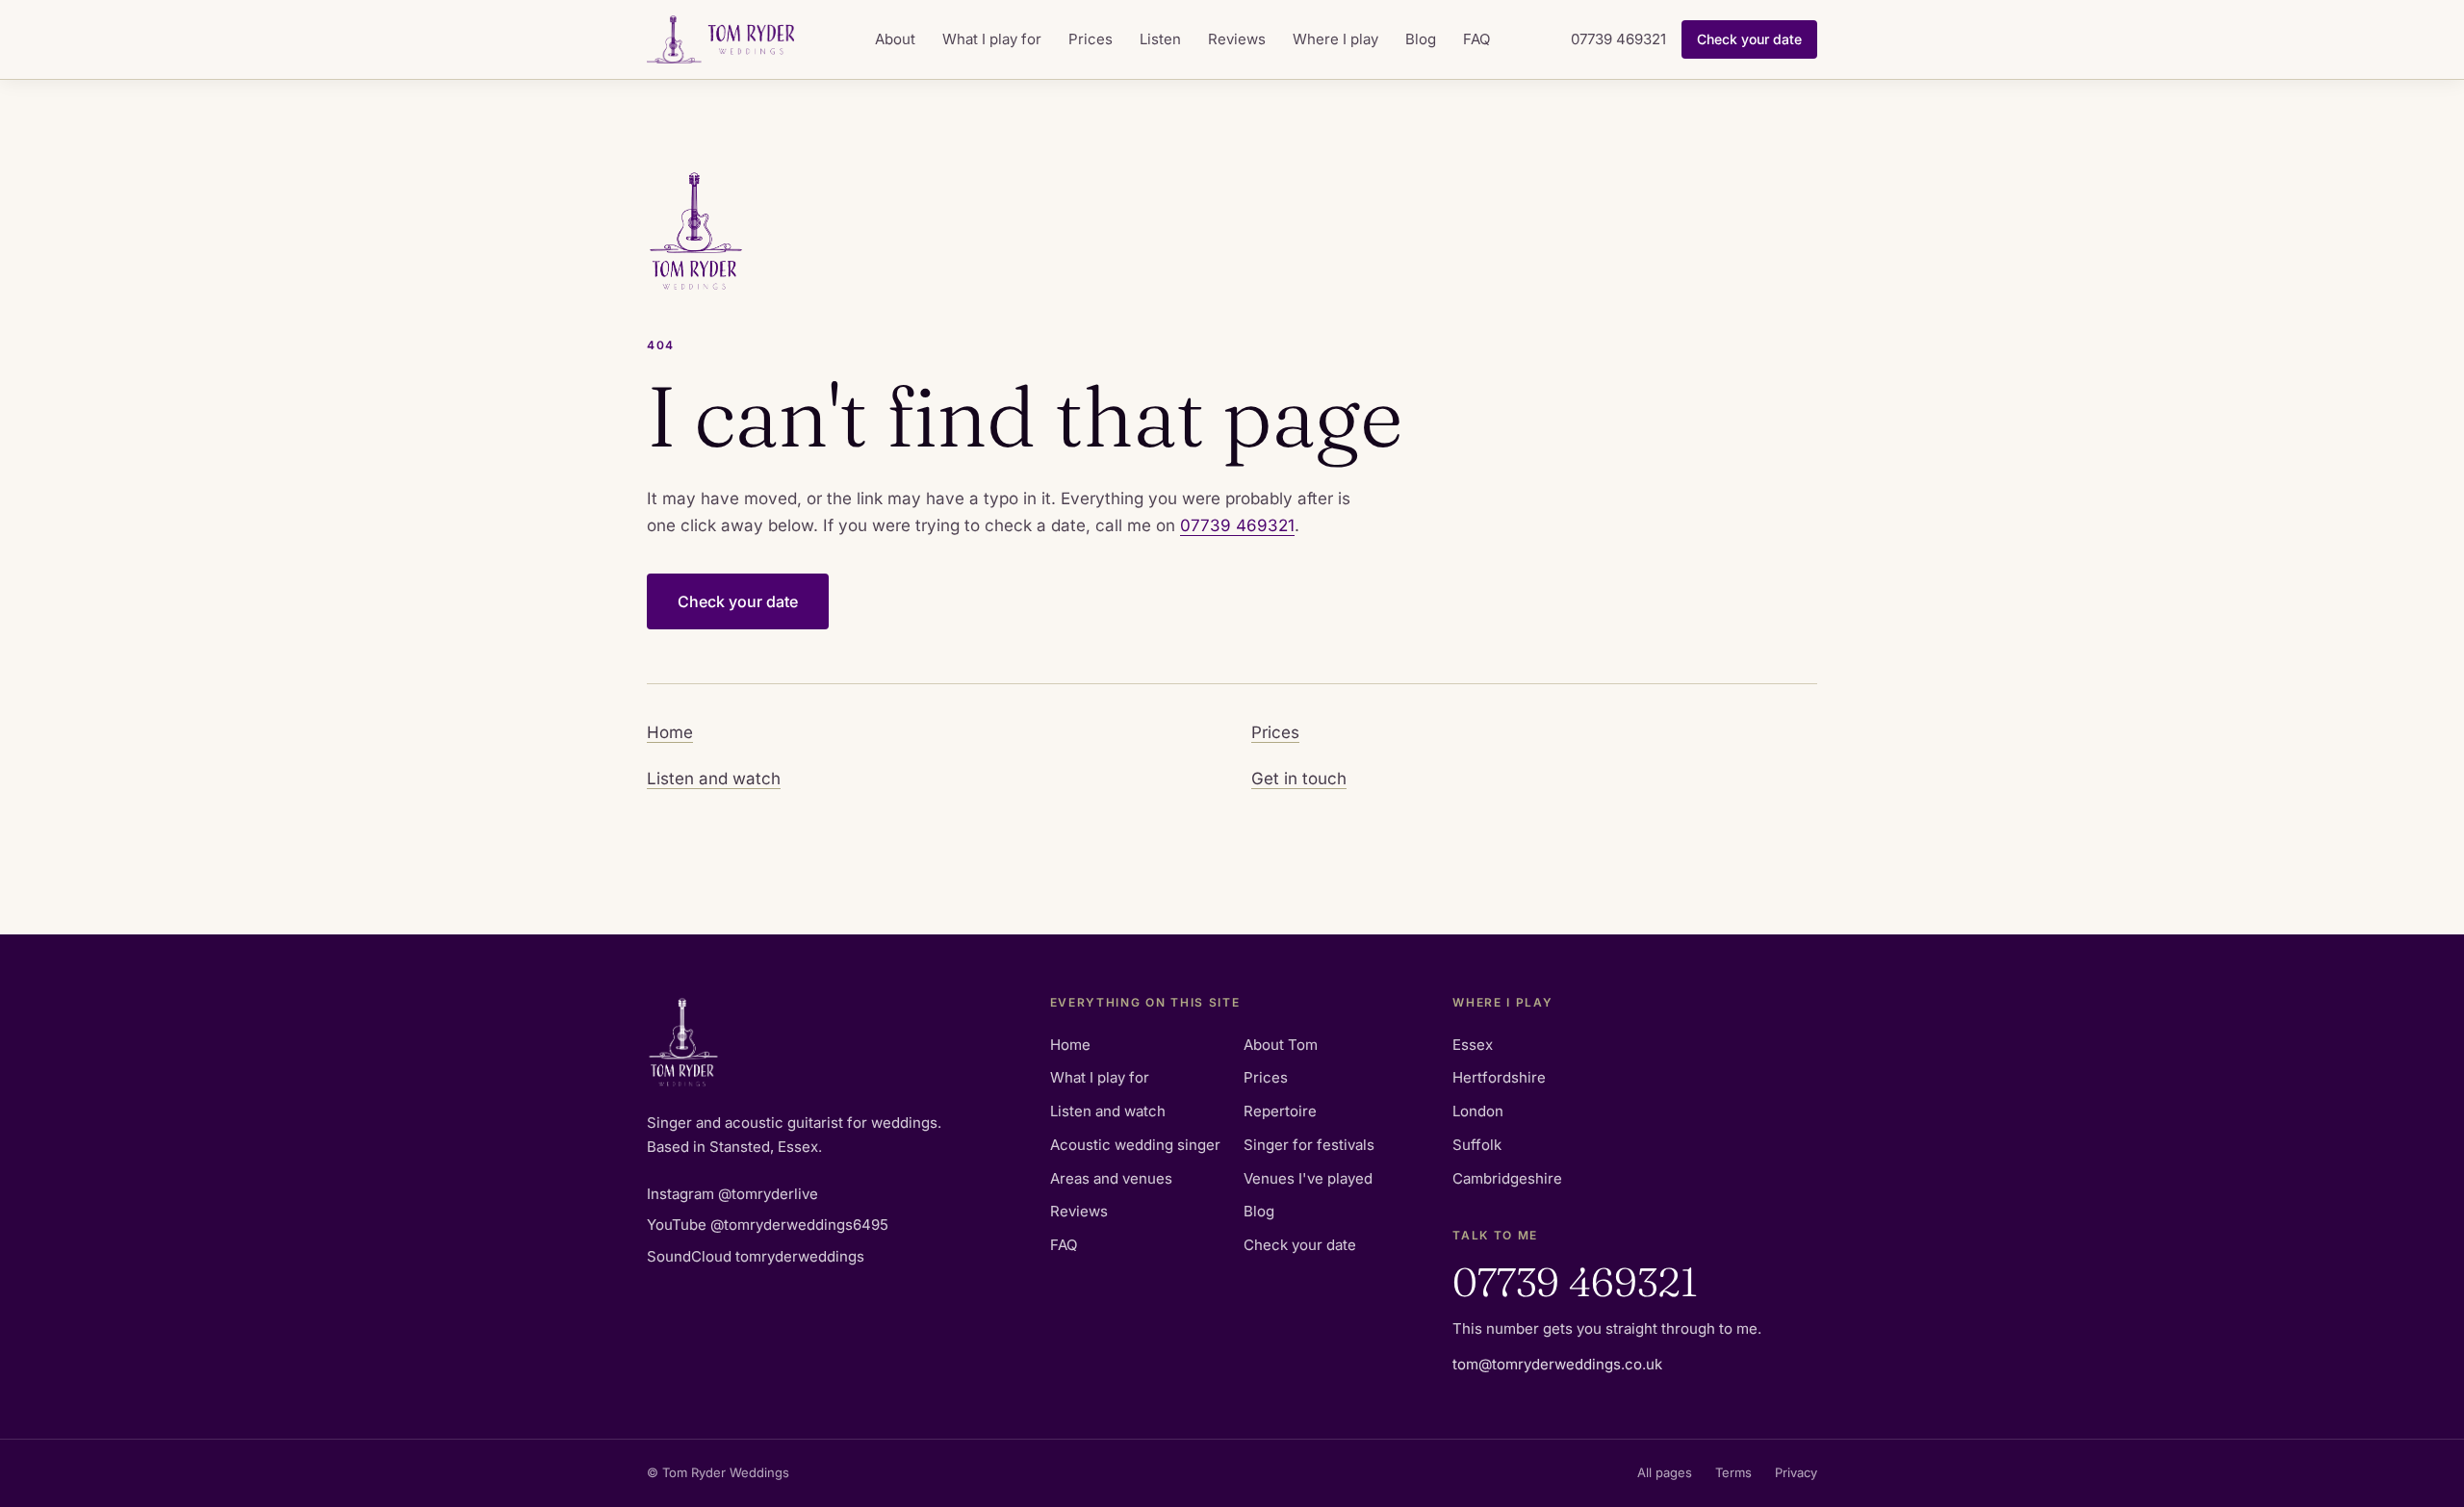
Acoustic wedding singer (1135, 1145)
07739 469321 (1618, 39)
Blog (1421, 39)
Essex (1473, 1045)
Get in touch (1299, 779)
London (1478, 1111)
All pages (1665, 1472)
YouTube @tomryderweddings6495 (768, 1225)
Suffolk (1477, 1145)
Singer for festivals (1309, 1145)
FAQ (1476, 39)
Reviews (1237, 39)
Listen (1160, 39)
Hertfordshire (1499, 1077)
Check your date (1749, 39)
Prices (1091, 39)
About (895, 39)
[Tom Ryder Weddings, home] (720, 39)
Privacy (1796, 1472)
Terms (1733, 1472)
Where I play (1335, 39)
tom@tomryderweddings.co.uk (1557, 1364)
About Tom (1281, 1045)
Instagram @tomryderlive (732, 1194)
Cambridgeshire (1507, 1178)
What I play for (992, 39)
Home (670, 732)
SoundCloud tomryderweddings (756, 1256)
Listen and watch (714, 779)
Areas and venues (1111, 1178)
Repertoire (1280, 1111)
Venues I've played (1308, 1178)
